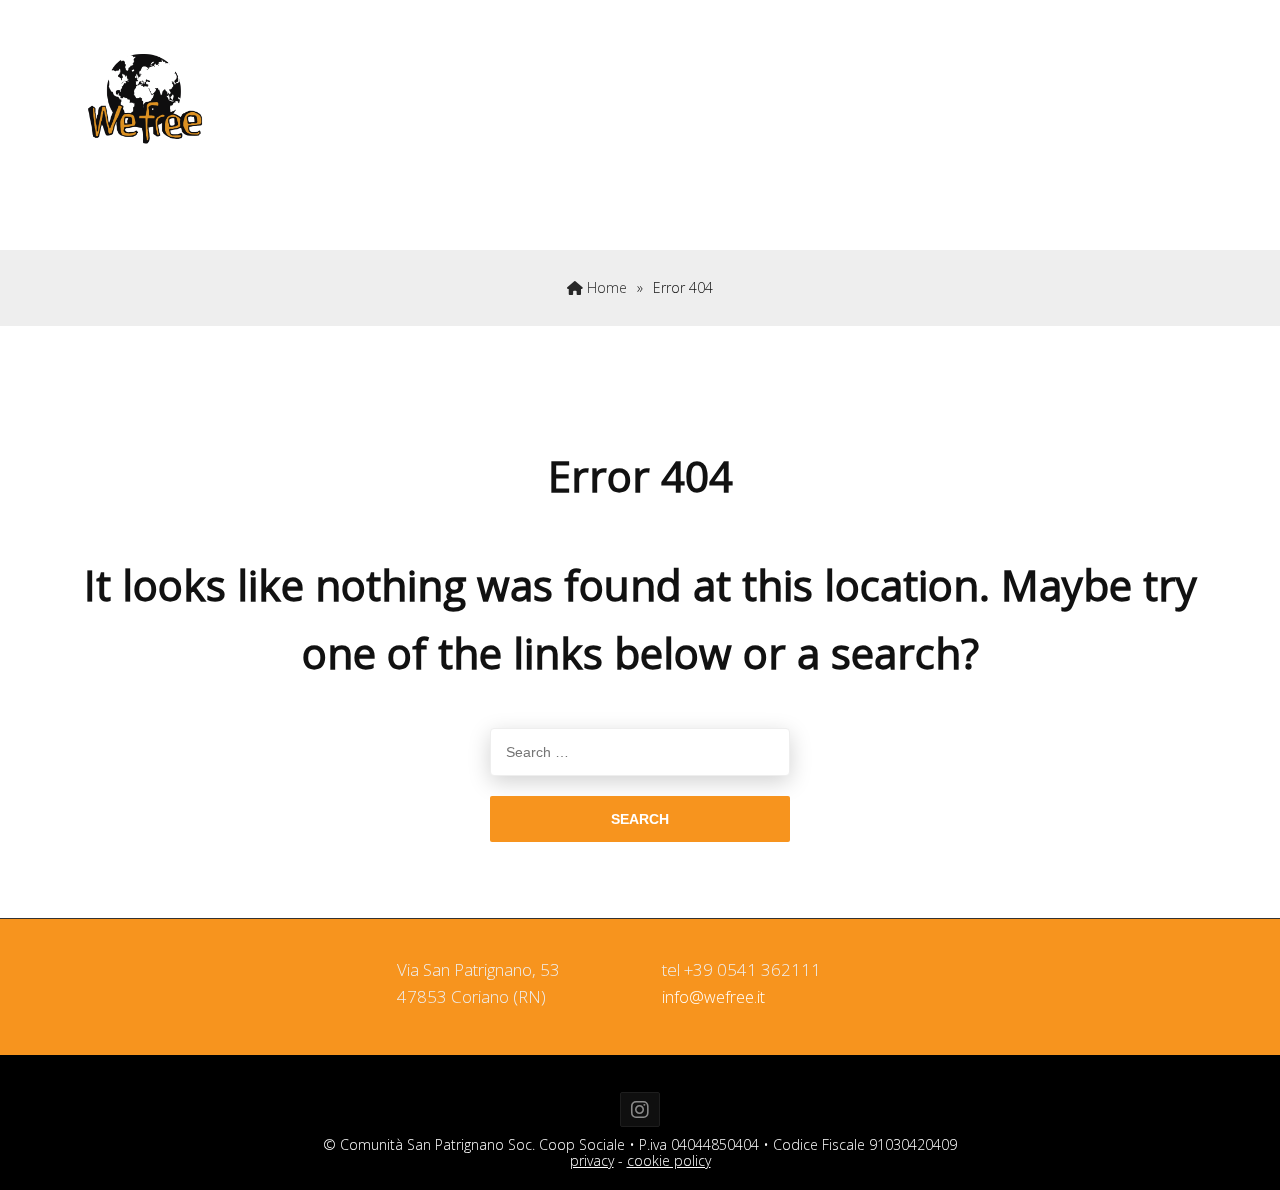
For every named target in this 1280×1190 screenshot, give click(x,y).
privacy (592, 1160)
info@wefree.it (713, 997)
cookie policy (669, 1160)
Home (605, 287)
